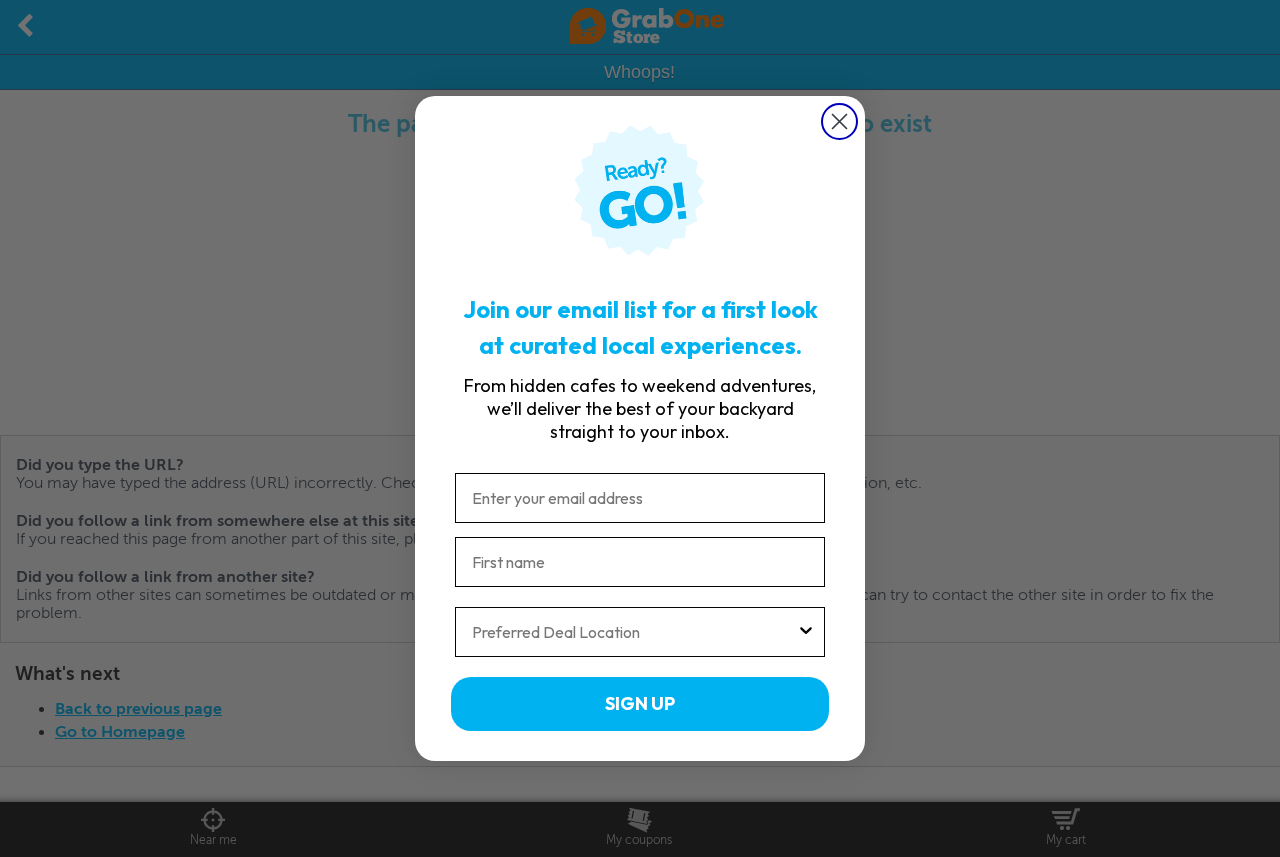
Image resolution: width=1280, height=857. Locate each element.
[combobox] (634, 632)
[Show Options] (806, 632)
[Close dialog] (839, 121)
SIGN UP (640, 703)
